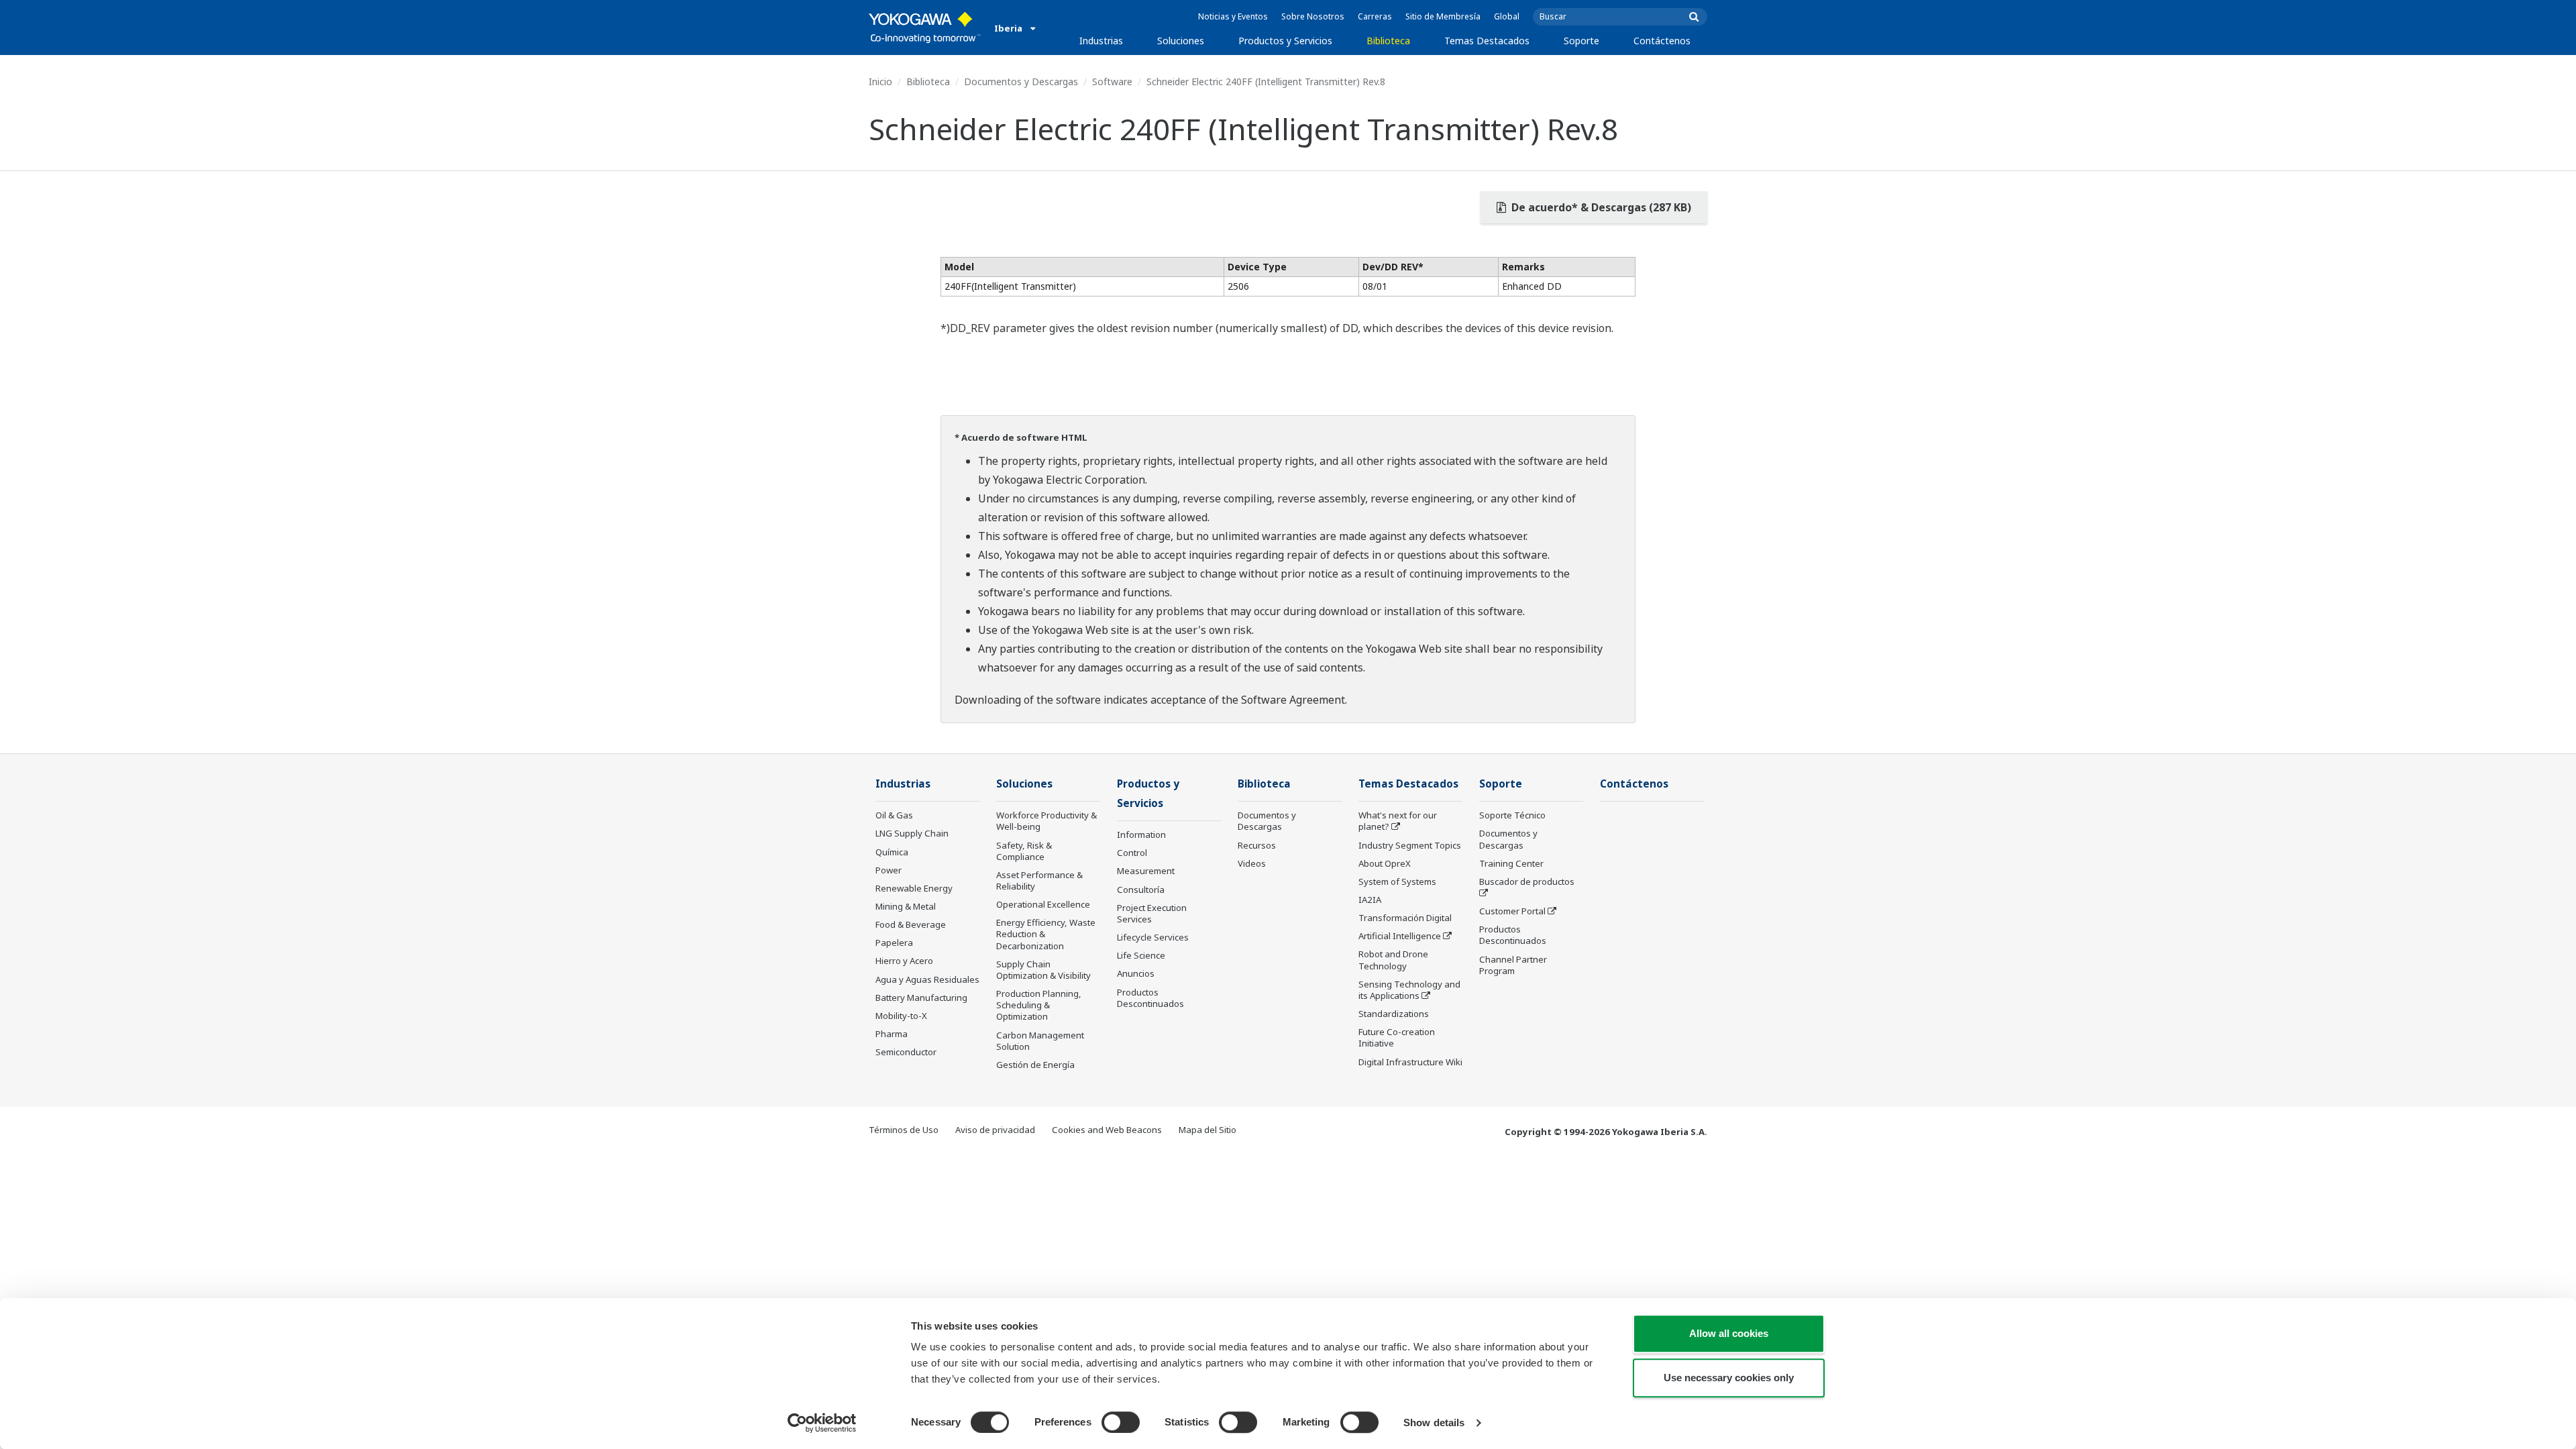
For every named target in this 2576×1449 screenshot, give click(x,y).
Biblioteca (1388, 41)
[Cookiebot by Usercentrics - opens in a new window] (822, 1423)
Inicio (880, 82)
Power (889, 870)
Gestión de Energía (1035, 1065)
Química (892, 852)
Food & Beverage (911, 924)
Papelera (894, 943)
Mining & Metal (906, 906)
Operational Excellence (1043, 904)
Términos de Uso (904, 1130)
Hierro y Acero (904, 961)
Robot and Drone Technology (1393, 960)
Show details (1434, 1423)
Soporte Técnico (1512, 815)
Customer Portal (1512, 911)
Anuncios (1136, 973)
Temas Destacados (1487, 41)
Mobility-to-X (901, 1016)
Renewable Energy (914, 888)
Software (1112, 82)
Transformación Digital (1405, 918)
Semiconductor (906, 1052)
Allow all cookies (1729, 1333)
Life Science (1141, 955)
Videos (1252, 863)
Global (1507, 16)
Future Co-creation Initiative (1397, 1037)
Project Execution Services (1152, 913)
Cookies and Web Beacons (1107, 1130)
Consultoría (1141, 890)
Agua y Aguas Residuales (927, 979)
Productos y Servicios (1285, 41)
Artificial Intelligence (1400, 936)
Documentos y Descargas (1021, 82)
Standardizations (1394, 1014)
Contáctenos (1662, 41)
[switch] (1121, 1422)
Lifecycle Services (1153, 937)
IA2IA (1370, 900)
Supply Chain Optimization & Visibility (1043, 970)
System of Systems (1397, 881)
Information (1141, 835)
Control (1132, 853)
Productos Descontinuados (1150, 998)
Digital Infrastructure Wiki (1410, 1062)
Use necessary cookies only (1729, 1378)
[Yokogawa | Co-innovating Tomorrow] (925, 28)
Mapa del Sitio (1207, 1130)
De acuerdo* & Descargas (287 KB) (1600, 207)
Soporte (1581, 41)
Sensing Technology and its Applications (1409, 990)
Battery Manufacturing (921, 998)
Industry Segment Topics (1410, 845)
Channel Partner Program (1513, 965)
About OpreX (1385, 863)
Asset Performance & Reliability (1039, 880)
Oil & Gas (894, 815)
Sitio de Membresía (1443, 16)
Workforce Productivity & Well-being (1046, 821)
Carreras (1375, 16)
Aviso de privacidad (995, 1130)
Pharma (892, 1034)
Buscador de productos (1527, 881)
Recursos (1257, 845)
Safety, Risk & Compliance (1024, 851)
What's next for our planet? (1398, 821)
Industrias (1101, 41)
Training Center (1511, 863)
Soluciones (1181, 41)
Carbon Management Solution (1040, 1041)
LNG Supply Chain (912, 833)
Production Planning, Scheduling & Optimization (1039, 1005)
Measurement (1146, 871)
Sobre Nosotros (1313, 16)
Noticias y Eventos (1233, 16)
